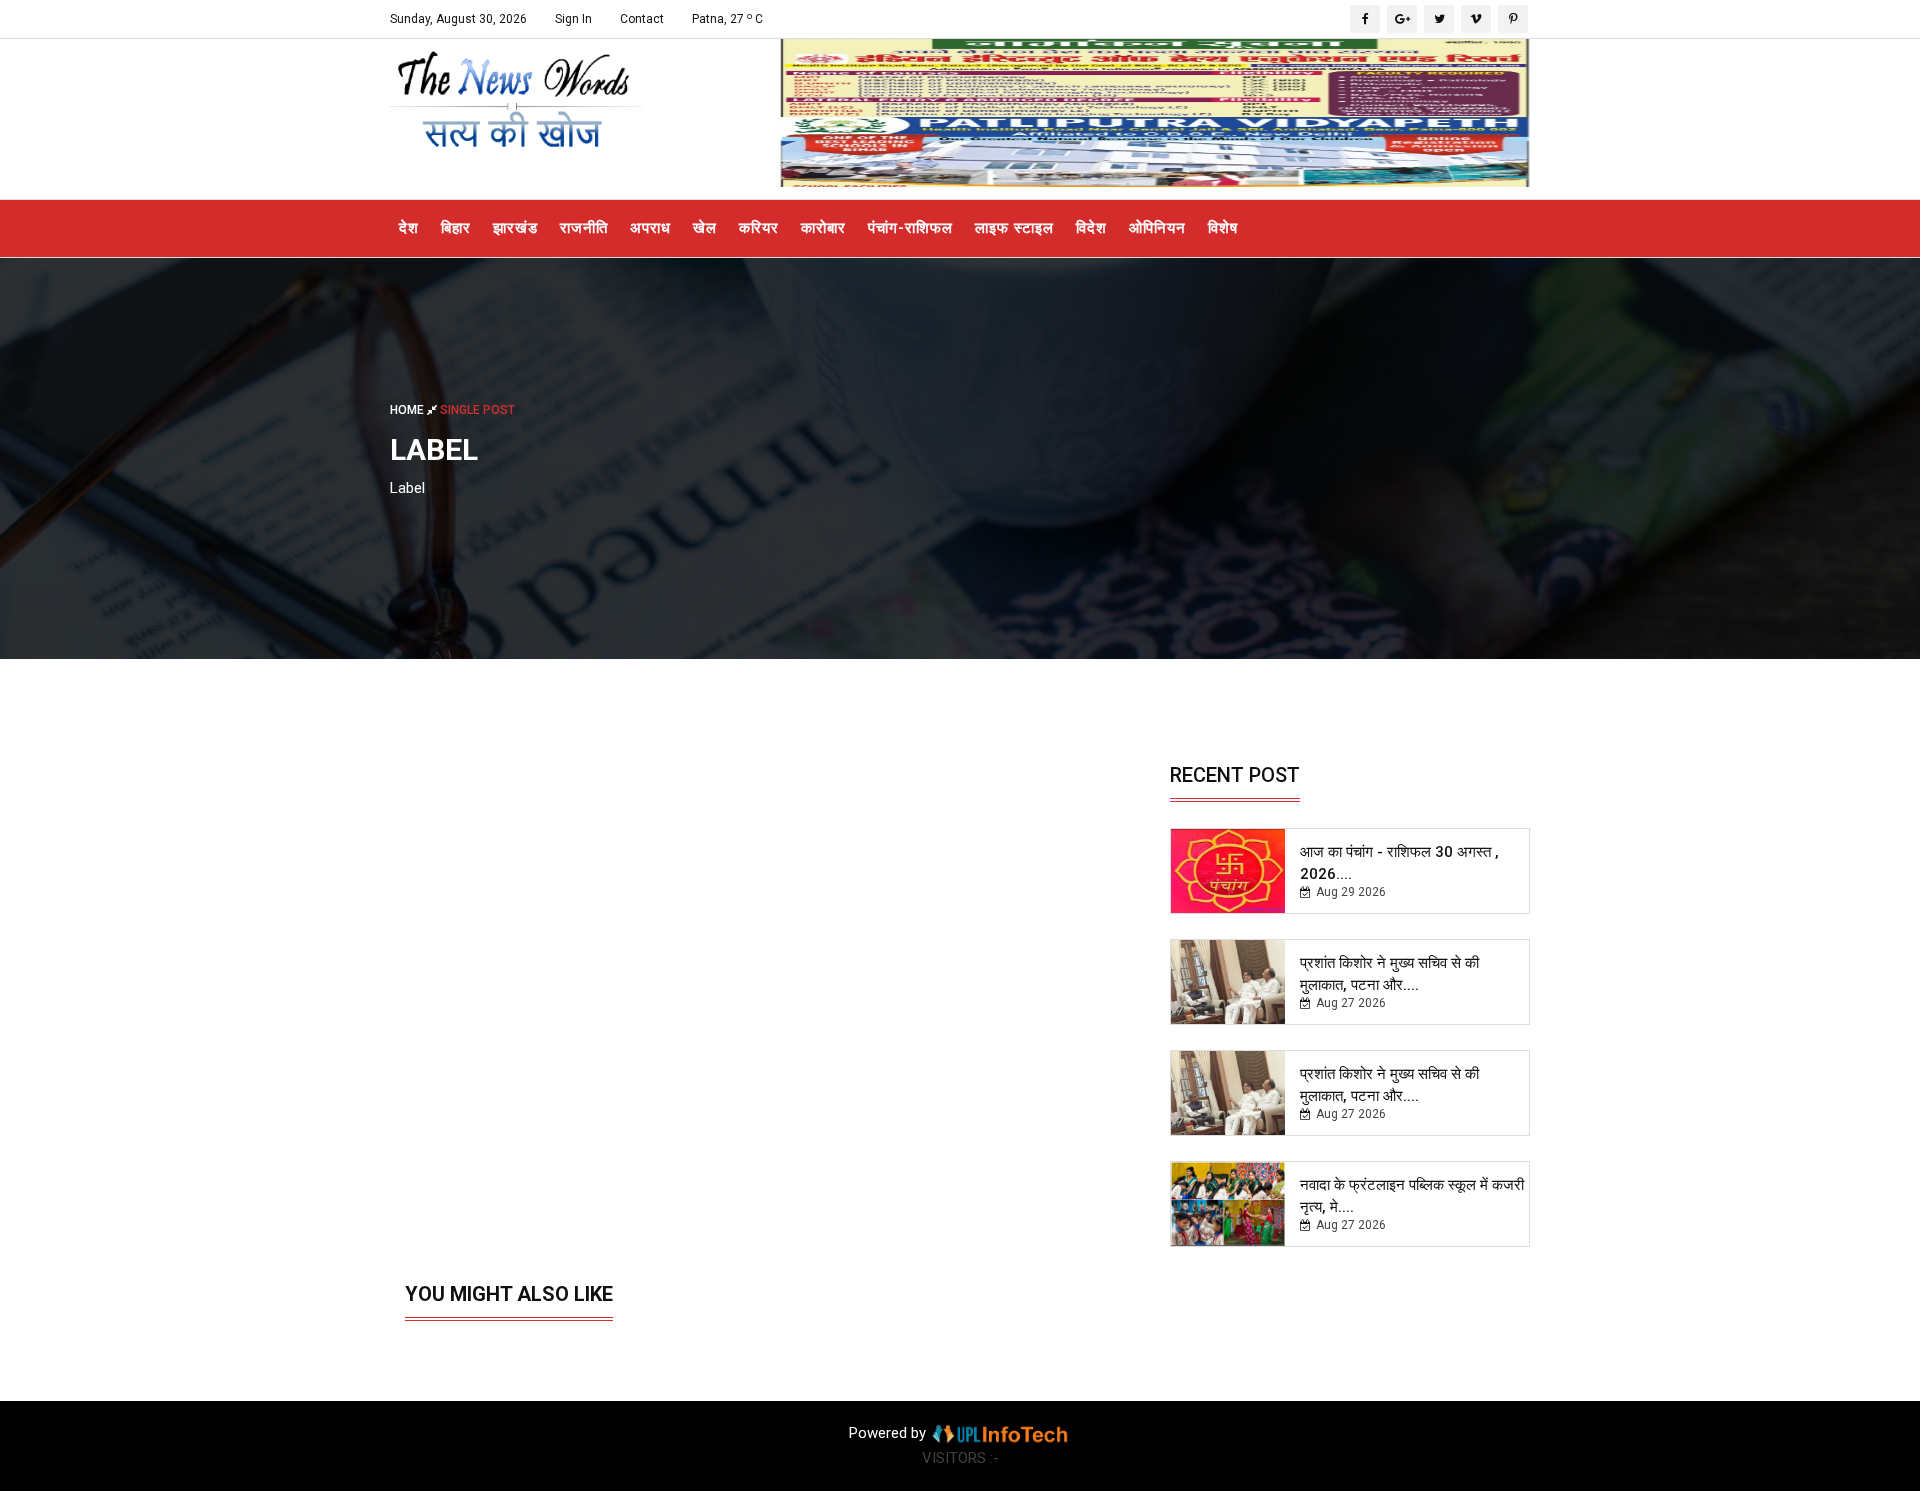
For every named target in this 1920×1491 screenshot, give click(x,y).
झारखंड (515, 228)
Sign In (573, 19)
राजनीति (584, 228)
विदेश (1091, 228)
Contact (642, 19)
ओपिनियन (1157, 228)
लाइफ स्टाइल (1014, 228)
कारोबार (823, 228)
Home (408, 409)
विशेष (1223, 228)
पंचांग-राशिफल (910, 228)
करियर (759, 228)
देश (409, 228)
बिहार (456, 228)
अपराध (650, 228)
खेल (705, 228)
